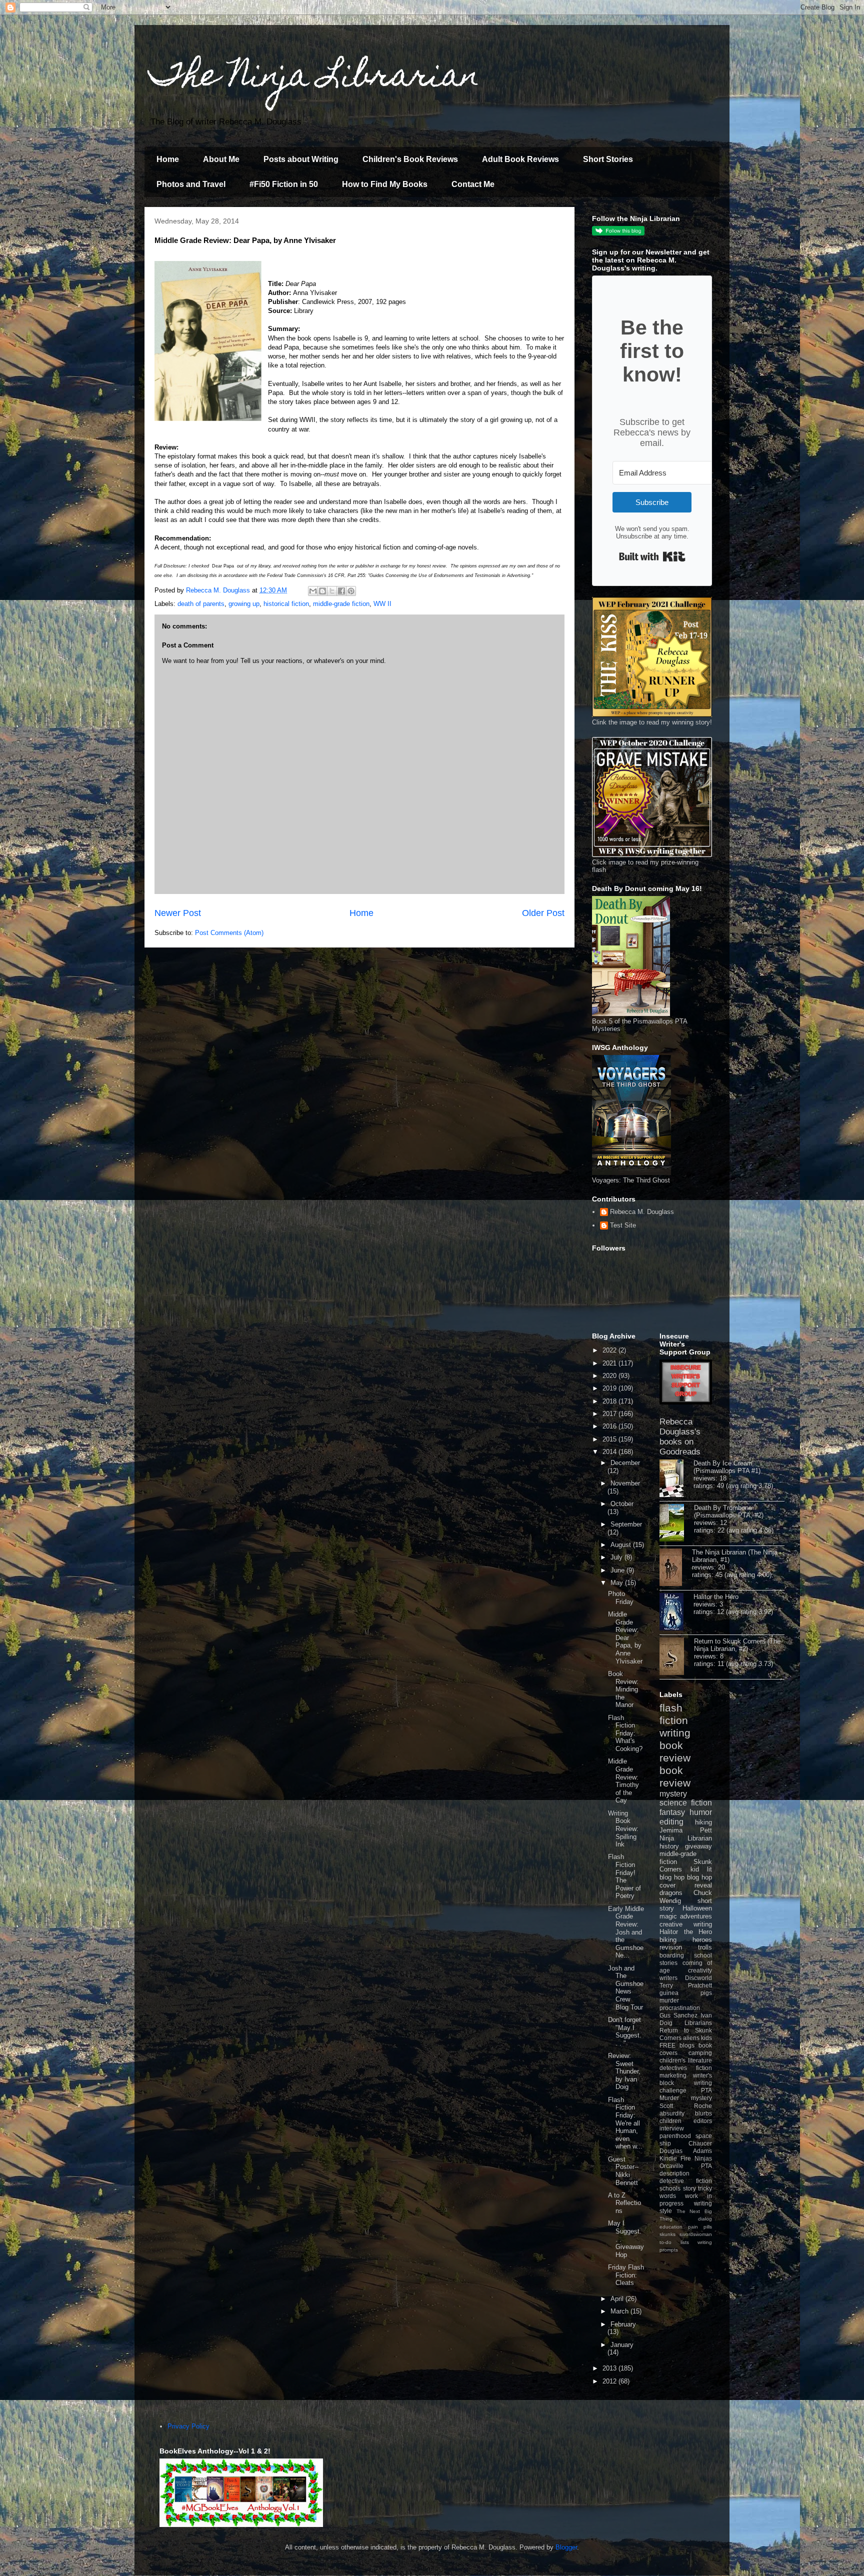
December (625, 1463)
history (669, 1846)
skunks (667, 2234)
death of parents (201, 604)
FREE (667, 2045)
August (622, 1545)
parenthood (675, 2136)
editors (703, 2121)
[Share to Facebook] (341, 591)
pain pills (700, 2227)
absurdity (672, 2113)
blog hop (699, 1877)
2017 (610, 1414)
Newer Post (178, 913)
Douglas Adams (686, 2151)
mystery (673, 1794)
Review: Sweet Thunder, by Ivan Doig (624, 2071)
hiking (703, 1822)
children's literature (686, 2060)
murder (669, 2000)
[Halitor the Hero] (676, 1612)
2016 (610, 1426)
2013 (610, 2368)
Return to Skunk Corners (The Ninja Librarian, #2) (737, 1645)
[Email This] (313, 591)
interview (672, 2128)
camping (700, 2053)
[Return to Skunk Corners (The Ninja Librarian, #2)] (677, 1657)
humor (701, 1812)
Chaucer (700, 2143)
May (618, 1583)
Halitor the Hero (716, 1597)
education (671, 2227)
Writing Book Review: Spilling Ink (623, 1829)
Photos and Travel (191, 184)
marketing (673, 2075)
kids (706, 2038)
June (618, 1570)
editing (671, 1822)
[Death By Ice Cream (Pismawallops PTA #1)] (676, 1479)
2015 (610, 1439)
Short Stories (608, 159)
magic (668, 1916)
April (618, 2299)
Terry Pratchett (686, 1985)
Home (168, 159)
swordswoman (696, 2234)
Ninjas (703, 2158)
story (689, 2188)
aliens (691, 2038)
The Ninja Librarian (314, 78)
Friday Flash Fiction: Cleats (626, 2275)
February (623, 2324)
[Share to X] (332, 591)
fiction (704, 2068)
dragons (671, 1893)
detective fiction (686, 2181)
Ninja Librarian (686, 1838)
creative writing (686, 1924)
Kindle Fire (675, 2158)
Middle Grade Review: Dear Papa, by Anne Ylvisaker (625, 1638)
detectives (673, 2068)
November (625, 1483)
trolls (705, 1947)
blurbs (703, 2113)
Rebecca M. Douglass (642, 1212)
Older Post (543, 913)
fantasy (672, 1812)
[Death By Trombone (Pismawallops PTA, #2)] (677, 1523)
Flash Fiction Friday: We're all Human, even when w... (625, 2123)
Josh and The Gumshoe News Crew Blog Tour (626, 1988)
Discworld (698, 1978)
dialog (705, 2219)
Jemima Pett (686, 1830)
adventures (696, 1916)
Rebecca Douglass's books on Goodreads (680, 1437)
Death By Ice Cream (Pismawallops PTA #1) (727, 1467)
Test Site (623, 1225)
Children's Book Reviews (410, 159)
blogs (687, 2045)
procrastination (680, 2008)
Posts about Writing (301, 159)
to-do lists (674, 2242)
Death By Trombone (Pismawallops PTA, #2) (729, 1511)
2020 (610, 1376)
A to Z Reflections (624, 2203)
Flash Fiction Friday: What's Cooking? (625, 1733)
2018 (610, 1401)
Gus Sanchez (678, 2015)
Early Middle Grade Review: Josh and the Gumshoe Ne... (626, 1932)
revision (671, 1947)
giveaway (698, 1846)
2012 (610, 2381)
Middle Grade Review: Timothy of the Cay (623, 1781)
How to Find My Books (385, 184)
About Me (221, 159)
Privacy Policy (188, 2426)
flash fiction (674, 1714)
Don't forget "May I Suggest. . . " (625, 2031)
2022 (610, 1350)
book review (675, 1751)
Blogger (566, 2547)
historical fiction (286, 604)
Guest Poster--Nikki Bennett (623, 2171)
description (674, 2173)
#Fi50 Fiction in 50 (284, 184)
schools (670, 2188)
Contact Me (473, 184)
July (617, 1557)
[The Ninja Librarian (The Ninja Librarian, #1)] (676, 1568)
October (622, 1504)
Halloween (697, 1908)
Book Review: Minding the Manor (623, 1689)
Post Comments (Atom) (229, 933)
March (620, 2311)
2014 (610, 1452)
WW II (382, 604)
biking (668, 1940)
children (670, 2121)
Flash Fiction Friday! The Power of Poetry (624, 1876)
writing (675, 1733)
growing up (244, 604)
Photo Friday (621, 1598)
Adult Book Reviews (520, 159)
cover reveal (686, 1885)
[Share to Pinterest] (351, 591)
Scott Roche (686, 2106)
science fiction (686, 1803)
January (622, 2345)
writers (668, 1978)
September (626, 1524)
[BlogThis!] (322, 591)
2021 (610, 1363)
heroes (702, 1940)
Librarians (698, 2023)
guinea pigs (686, 1993)
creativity (700, 1970)
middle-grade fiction (341, 604)
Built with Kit (652, 556)
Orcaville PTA (686, 2166)
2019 (610, 1388)
